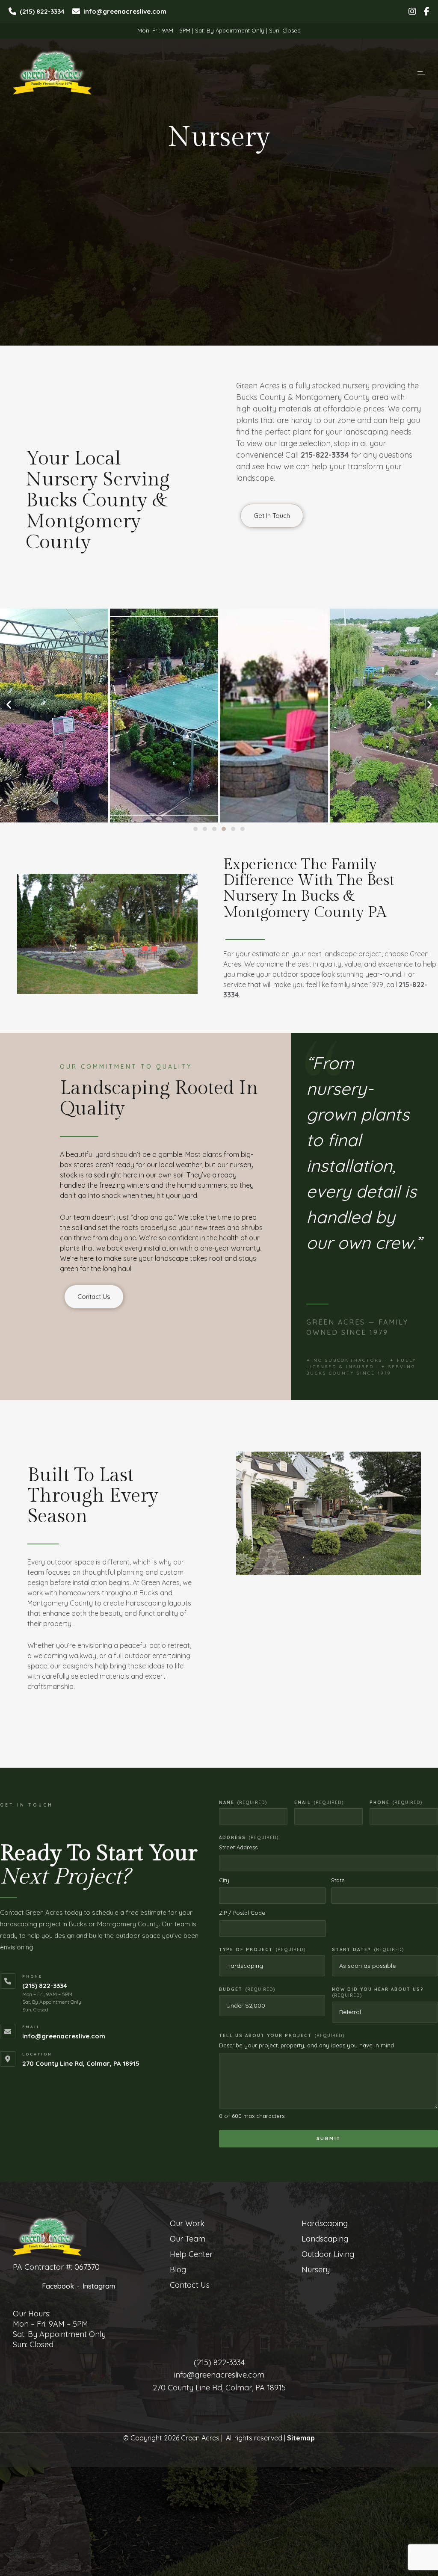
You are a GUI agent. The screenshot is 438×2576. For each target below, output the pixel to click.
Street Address (238, 1847)
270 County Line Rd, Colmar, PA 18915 (81, 2063)
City (224, 1880)
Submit (329, 2138)
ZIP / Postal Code (242, 1913)
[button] (195, 829)
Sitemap (301, 2438)
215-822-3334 (325, 455)
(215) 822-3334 (45, 1986)
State (338, 1880)
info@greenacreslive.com (64, 2036)
